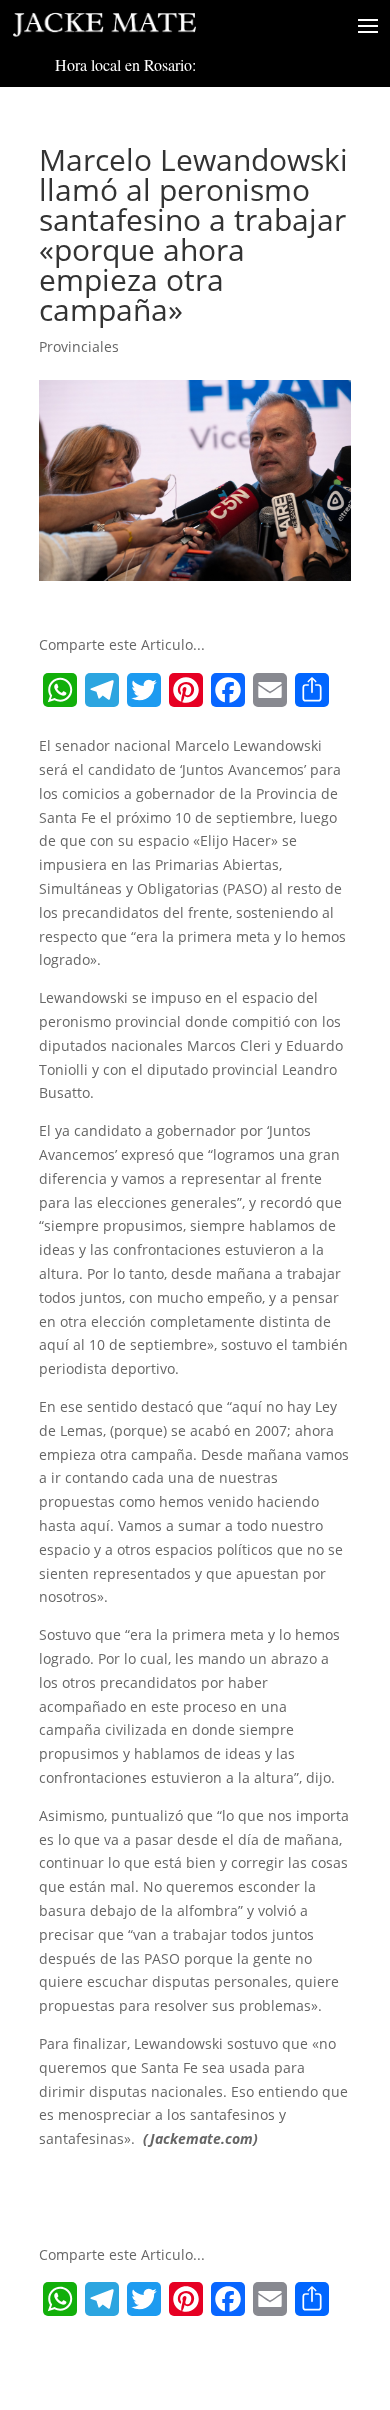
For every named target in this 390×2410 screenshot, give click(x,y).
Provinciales (79, 346)
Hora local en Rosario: (125, 64)
